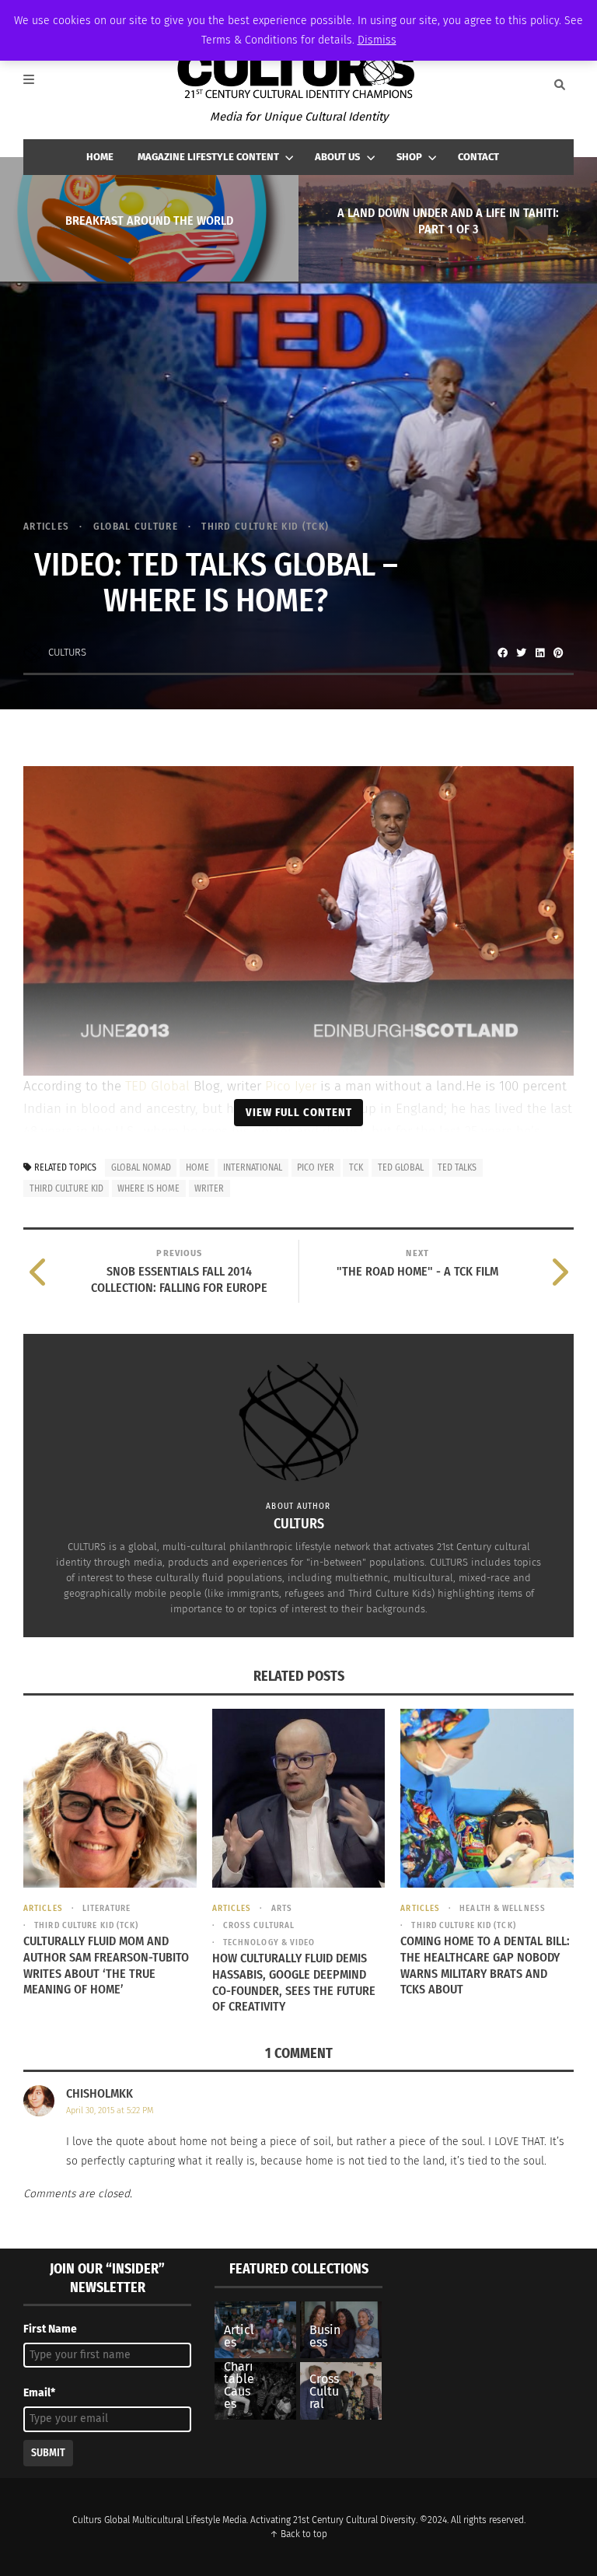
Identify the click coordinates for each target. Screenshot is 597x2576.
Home (100, 157)
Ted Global (401, 1167)
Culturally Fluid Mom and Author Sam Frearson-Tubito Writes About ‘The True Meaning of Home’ (106, 1965)
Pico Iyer (291, 1086)
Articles (46, 526)
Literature (106, 1908)
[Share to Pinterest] (558, 653)
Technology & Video (269, 1942)
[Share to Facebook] (502, 653)
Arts (282, 1908)
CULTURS (67, 652)
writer (209, 1188)
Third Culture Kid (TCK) (265, 526)
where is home (148, 1188)
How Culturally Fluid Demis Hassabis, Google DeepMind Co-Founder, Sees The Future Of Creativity (294, 1982)
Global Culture (136, 526)
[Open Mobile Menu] (37, 85)
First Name (50, 2329)
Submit (48, 2453)
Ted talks (457, 1167)
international (253, 1167)
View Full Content (299, 1112)
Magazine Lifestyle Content (208, 157)
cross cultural (259, 1925)
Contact (478, 157)
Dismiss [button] (377, 40)
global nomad (141, 1167)
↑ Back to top (298, 2534)
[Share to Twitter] (521, 653)
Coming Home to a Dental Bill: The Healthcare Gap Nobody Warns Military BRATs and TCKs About (485, 1965)
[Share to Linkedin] (539, 653)
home (197, 1167)
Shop (409, 157)
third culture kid (66, 1188)
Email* (39, 2393)
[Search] (560, 85)
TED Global (159, 1086)
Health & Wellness (503, 1908)
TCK (356, 1167)
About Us (337, 157)
